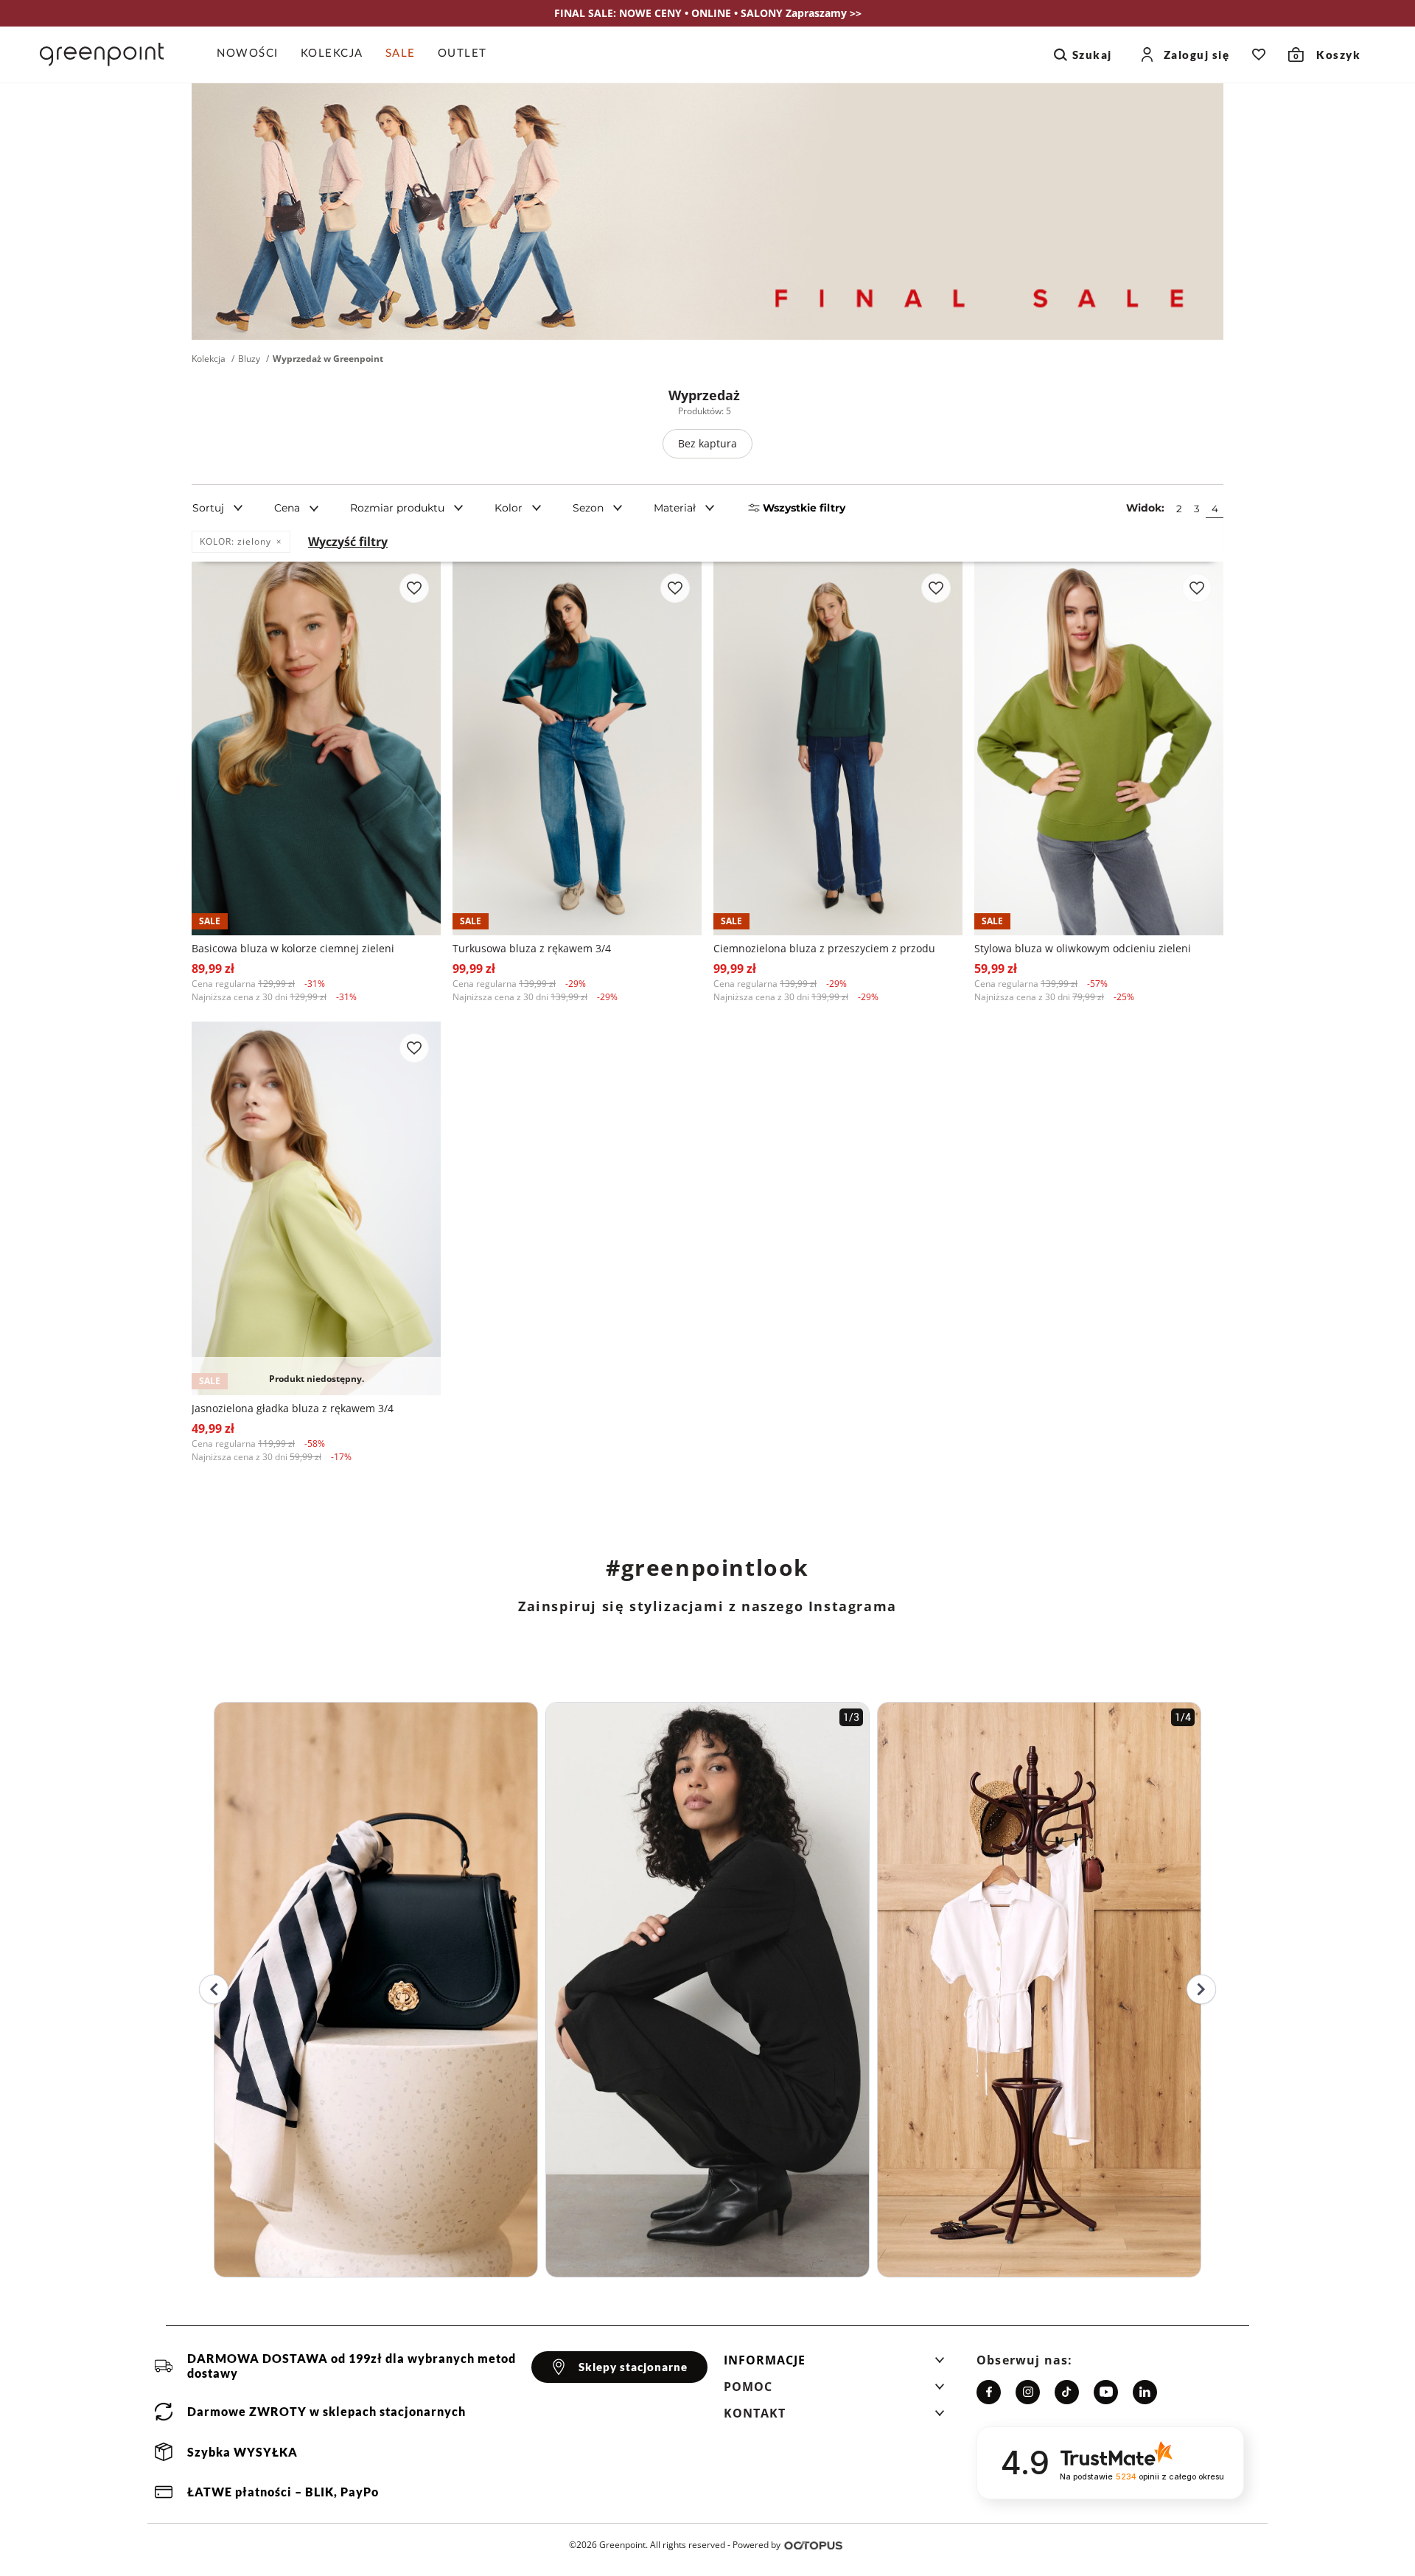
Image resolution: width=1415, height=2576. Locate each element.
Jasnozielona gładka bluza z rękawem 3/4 (293, 1408)
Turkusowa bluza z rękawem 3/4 (532, 948)
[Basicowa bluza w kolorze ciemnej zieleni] (316, 748)
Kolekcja (209, 359)
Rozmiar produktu (397, 508)
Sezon (588, 508)
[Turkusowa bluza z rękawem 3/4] (577, 748)
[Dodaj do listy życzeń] (414, 588)
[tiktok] (1067, 2392)
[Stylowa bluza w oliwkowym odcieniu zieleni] (1099, 748)
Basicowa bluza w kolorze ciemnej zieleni (293, 948)
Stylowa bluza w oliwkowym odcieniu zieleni (1083, 948)
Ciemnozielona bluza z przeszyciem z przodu (824, 948)
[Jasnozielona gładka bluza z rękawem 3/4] (316, 1208)
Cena (287, 508)
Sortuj (208, 508)
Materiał (675, 508)
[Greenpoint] (102, 55)
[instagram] (1028, 2392)
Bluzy (249, 359)
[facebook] (989, 2392)
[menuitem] (253, 55)
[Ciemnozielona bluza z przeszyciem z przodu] (838, 748)
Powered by (757, 2545)
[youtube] (1106, 2392)
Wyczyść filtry (348, 542)
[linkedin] (1145, 2392)
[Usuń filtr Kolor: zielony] (279, 542)
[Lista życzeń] (1259, 55)
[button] (834, 2364)
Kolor (509, 508)
